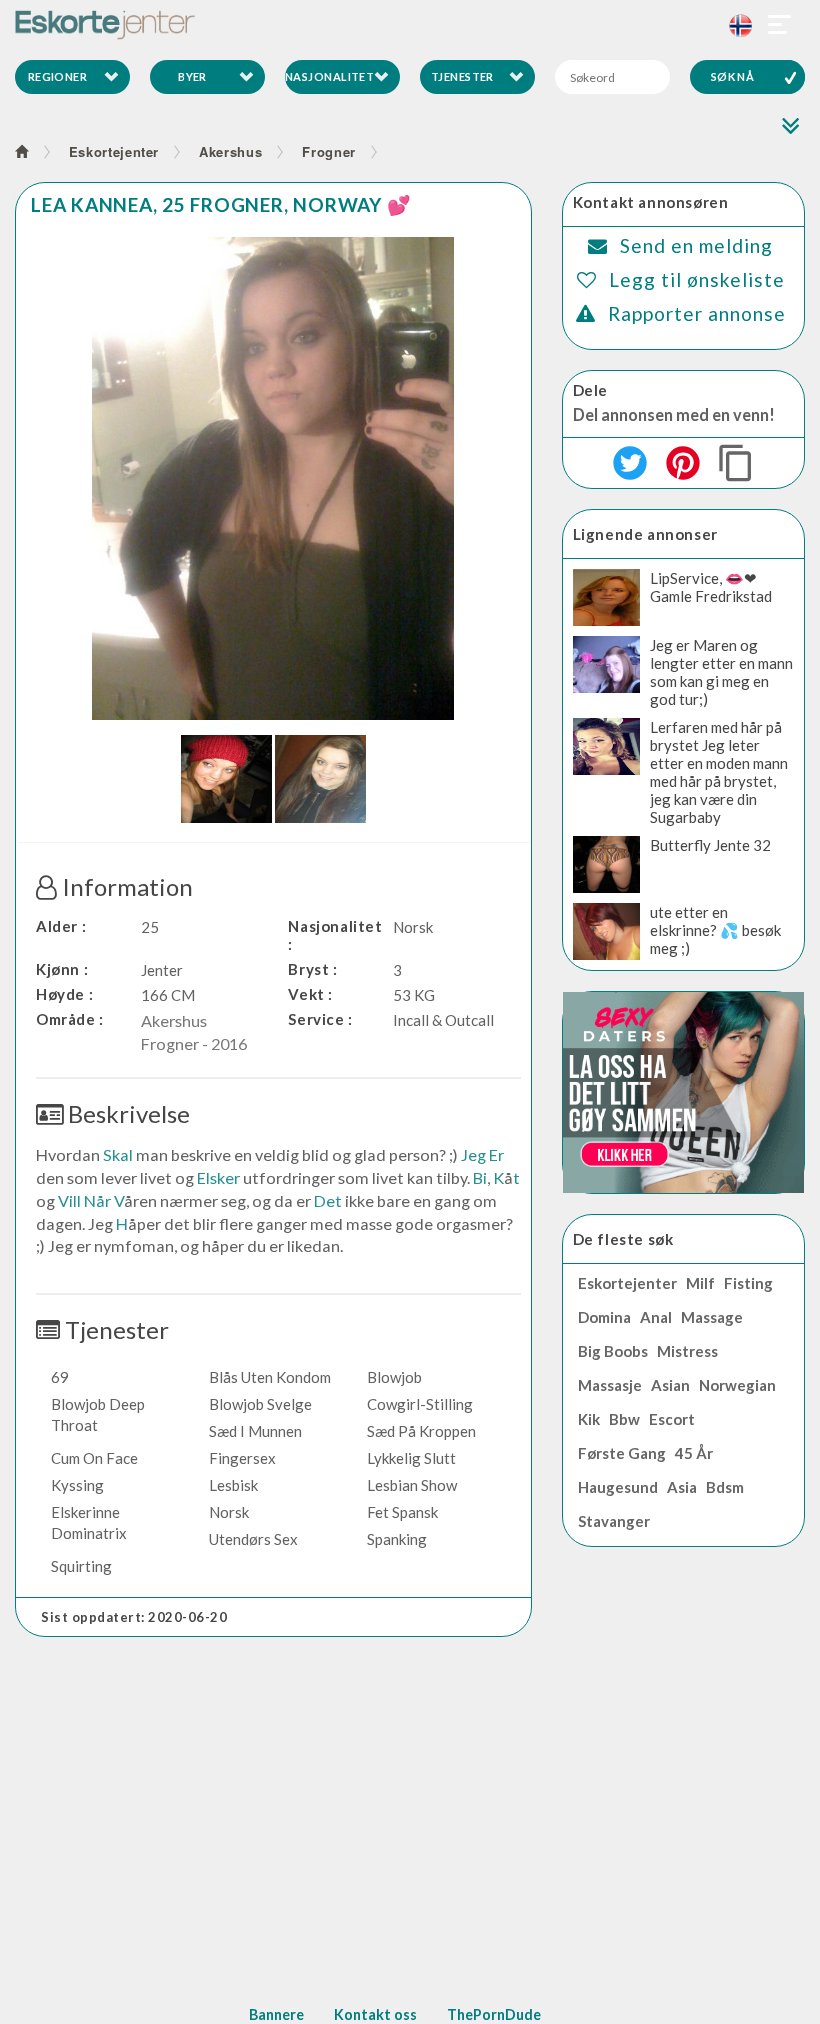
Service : (320, 1019)
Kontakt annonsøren (651, 202)
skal (118, 1154)
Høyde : (64, 994)
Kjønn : (62, 969)
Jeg (473, 1154)
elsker (218, 1177)
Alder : (61, 926)
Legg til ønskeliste (697, 279)
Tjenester (462, 76)
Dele (590, 390)
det (328, 1200)
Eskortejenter (114, 151)
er (496, 1154)
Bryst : (312, 969)
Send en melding (696, 245)
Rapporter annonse (697, 313)
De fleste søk (623, 1239)
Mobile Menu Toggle (780, 25)
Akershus (230, 151)
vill (69, 1200)
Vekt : (310, 994)
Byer (192, 76)
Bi (480, 1177)
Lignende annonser (645, 534)
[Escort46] (410, 25)
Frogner (329, 151)
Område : (70, 1019)
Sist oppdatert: (134, 1617)
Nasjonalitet (329, 76)
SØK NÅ (733, 76)
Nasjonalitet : (335, 935)
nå (94, 1200)
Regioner (58, 76)
